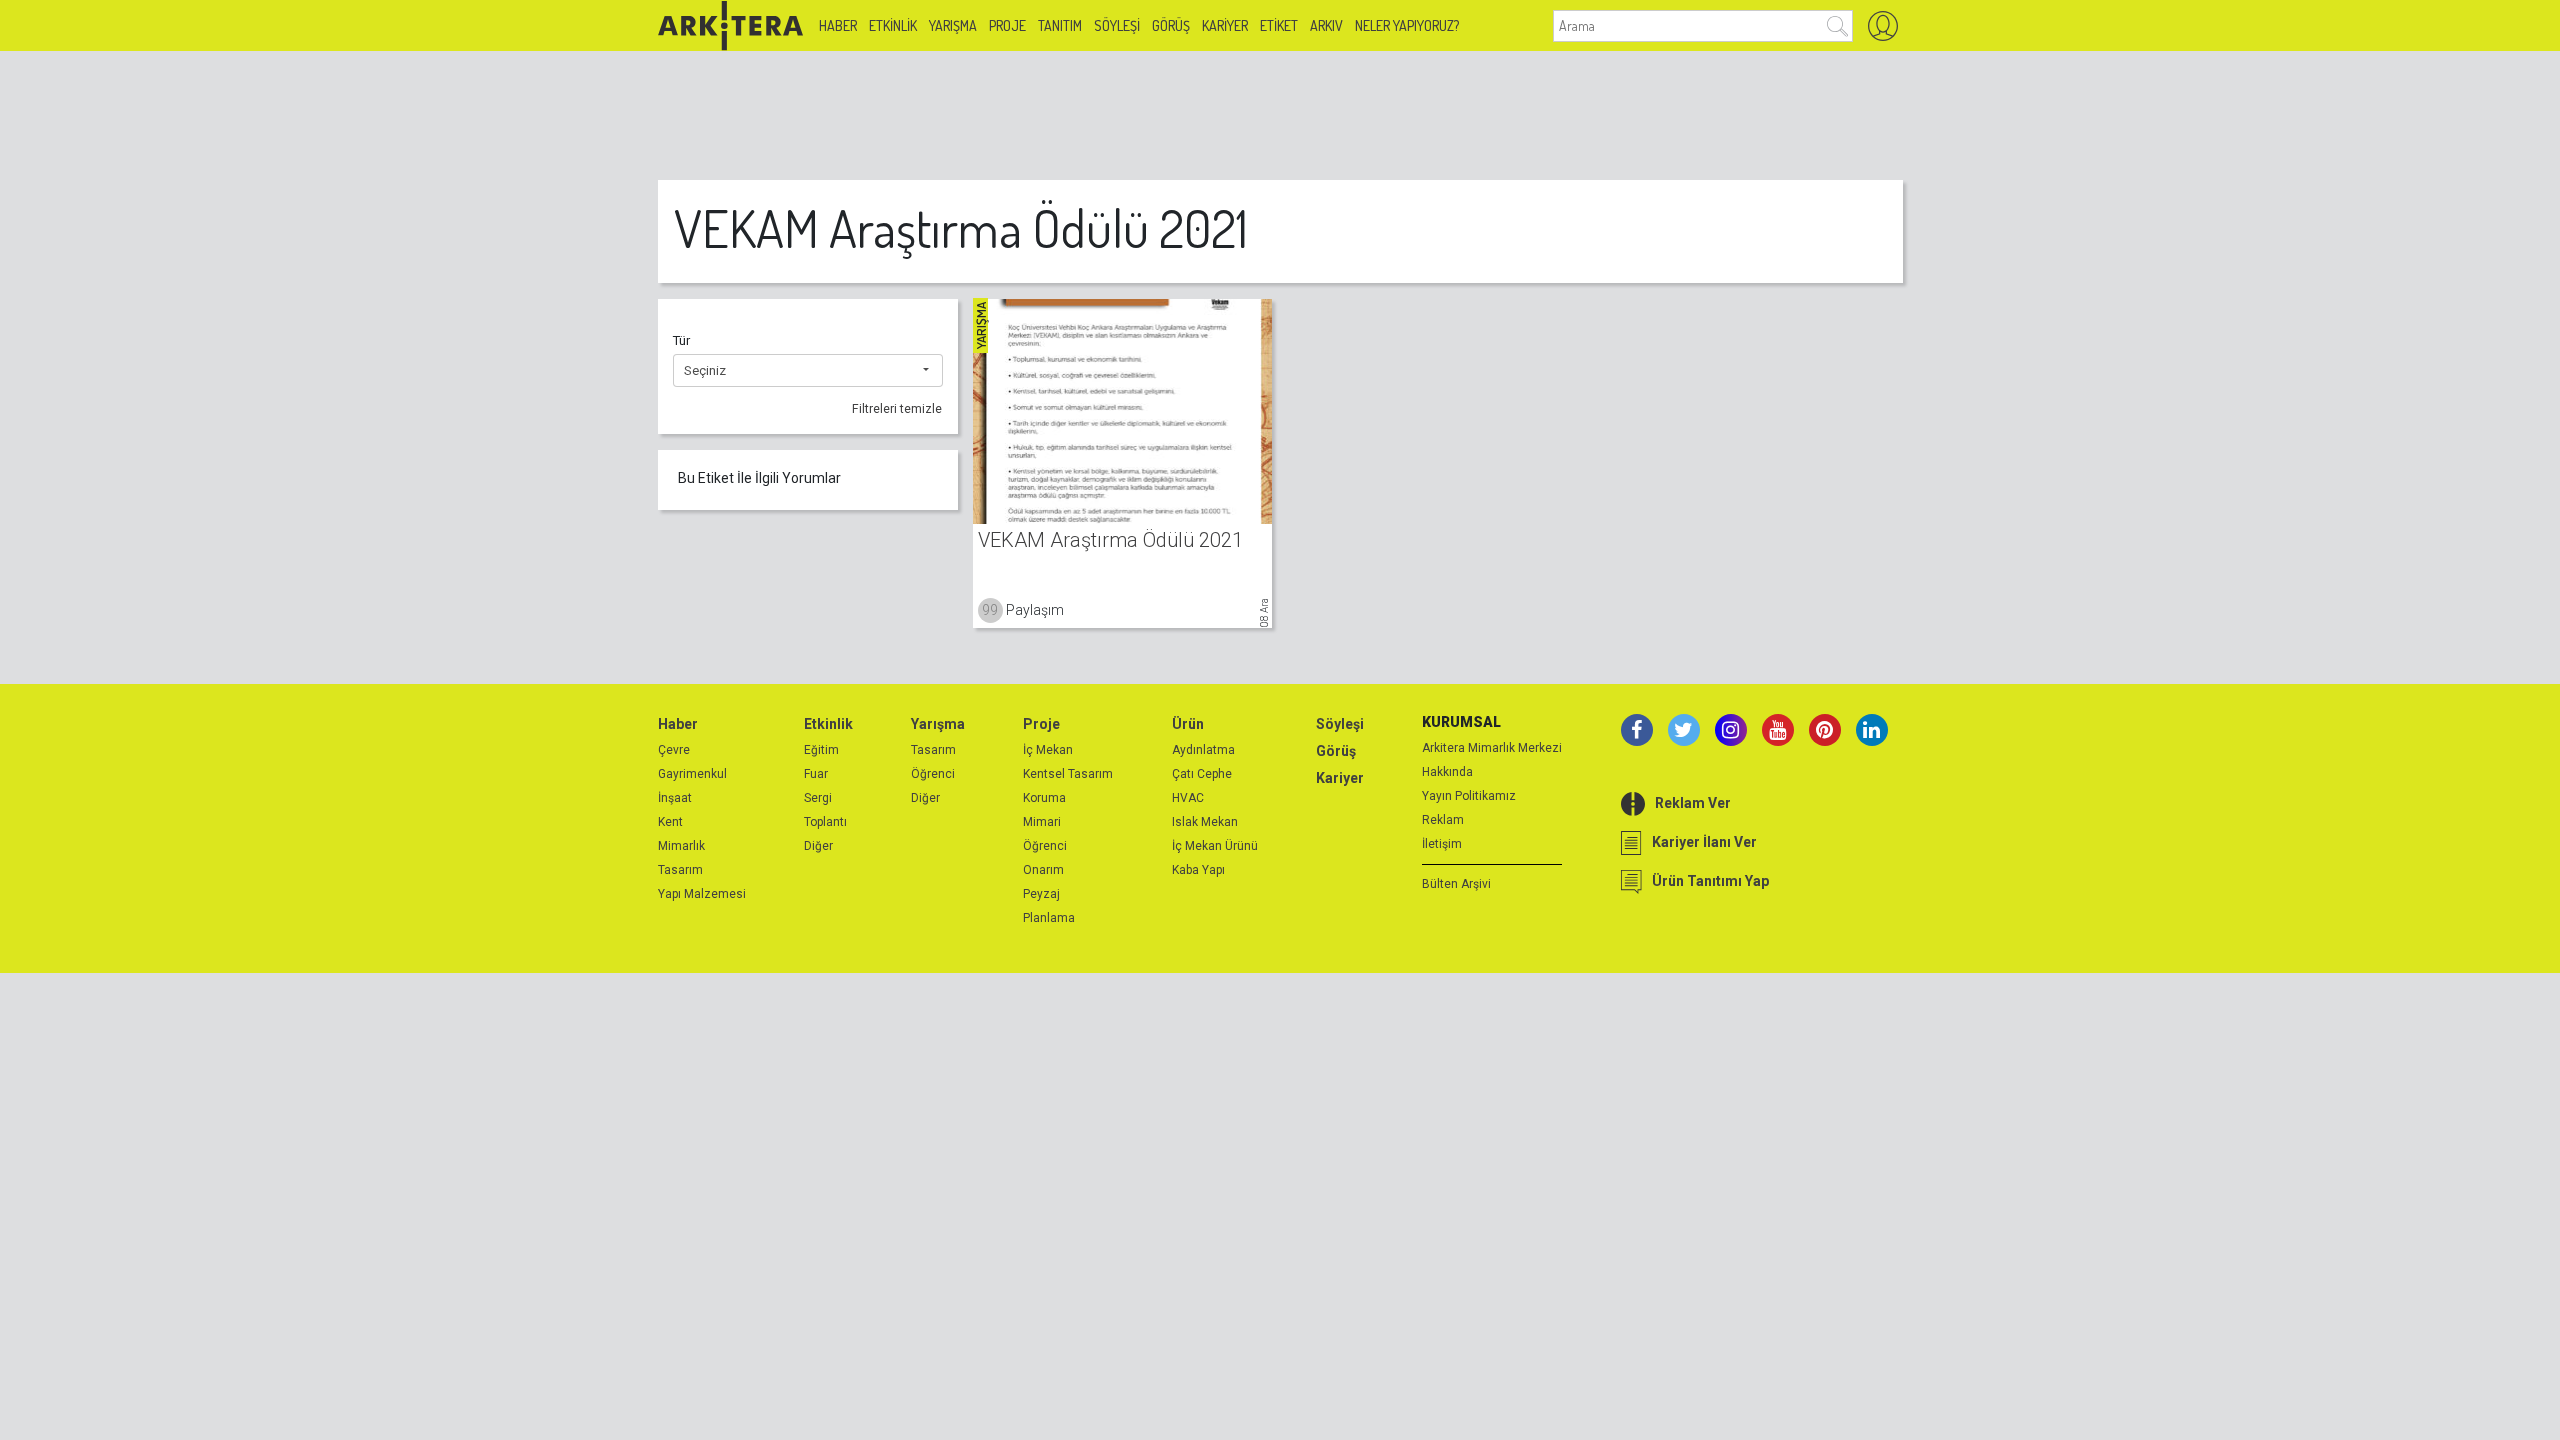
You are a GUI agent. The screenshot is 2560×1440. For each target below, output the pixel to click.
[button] (808, 371)
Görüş (1171, 25)
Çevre (674, 750)
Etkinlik (893, 25)
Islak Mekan (1205, 822)
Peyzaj (1041, 894)
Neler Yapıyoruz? (1407, 25)
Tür (681, 340)
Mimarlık (681, 846)
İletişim (1442, 844)
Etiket (1279, 25)
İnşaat (675, 798)
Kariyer (1225, 25)
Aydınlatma (1203, 750)
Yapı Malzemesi (702, 894)
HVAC (1188, 798)
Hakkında (1447, 772)
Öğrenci (933, 774)
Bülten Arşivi (1456, 884)
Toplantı (825, 822)
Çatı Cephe (1202, 774)
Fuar (816, 774)
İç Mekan (1048, 750)
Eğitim (821, 750)
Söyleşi (1117, 25)
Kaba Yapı (1198, 870)
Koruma (1044, 798)
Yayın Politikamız (1469, 796)
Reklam (1443, 820)
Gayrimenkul (692, 774)
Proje (1007, 25)
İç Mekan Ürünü (1215, 846)
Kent (670, 822)
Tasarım (680, 870)
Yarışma (953, 25)
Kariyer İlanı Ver (1704, 842)
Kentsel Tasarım (1068, 774)
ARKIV (1326, 25)
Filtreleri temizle (897, 409)
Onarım (1043, 870)
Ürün (1188, 724)
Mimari (1042, 822)
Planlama (1049, 918)
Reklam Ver (1693, 803)
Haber (838, 25)
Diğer (818, 846)
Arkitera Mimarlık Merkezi (1492, 748)
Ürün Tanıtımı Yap (1710, 881)
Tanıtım (1060, 25)
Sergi (818, 798)
